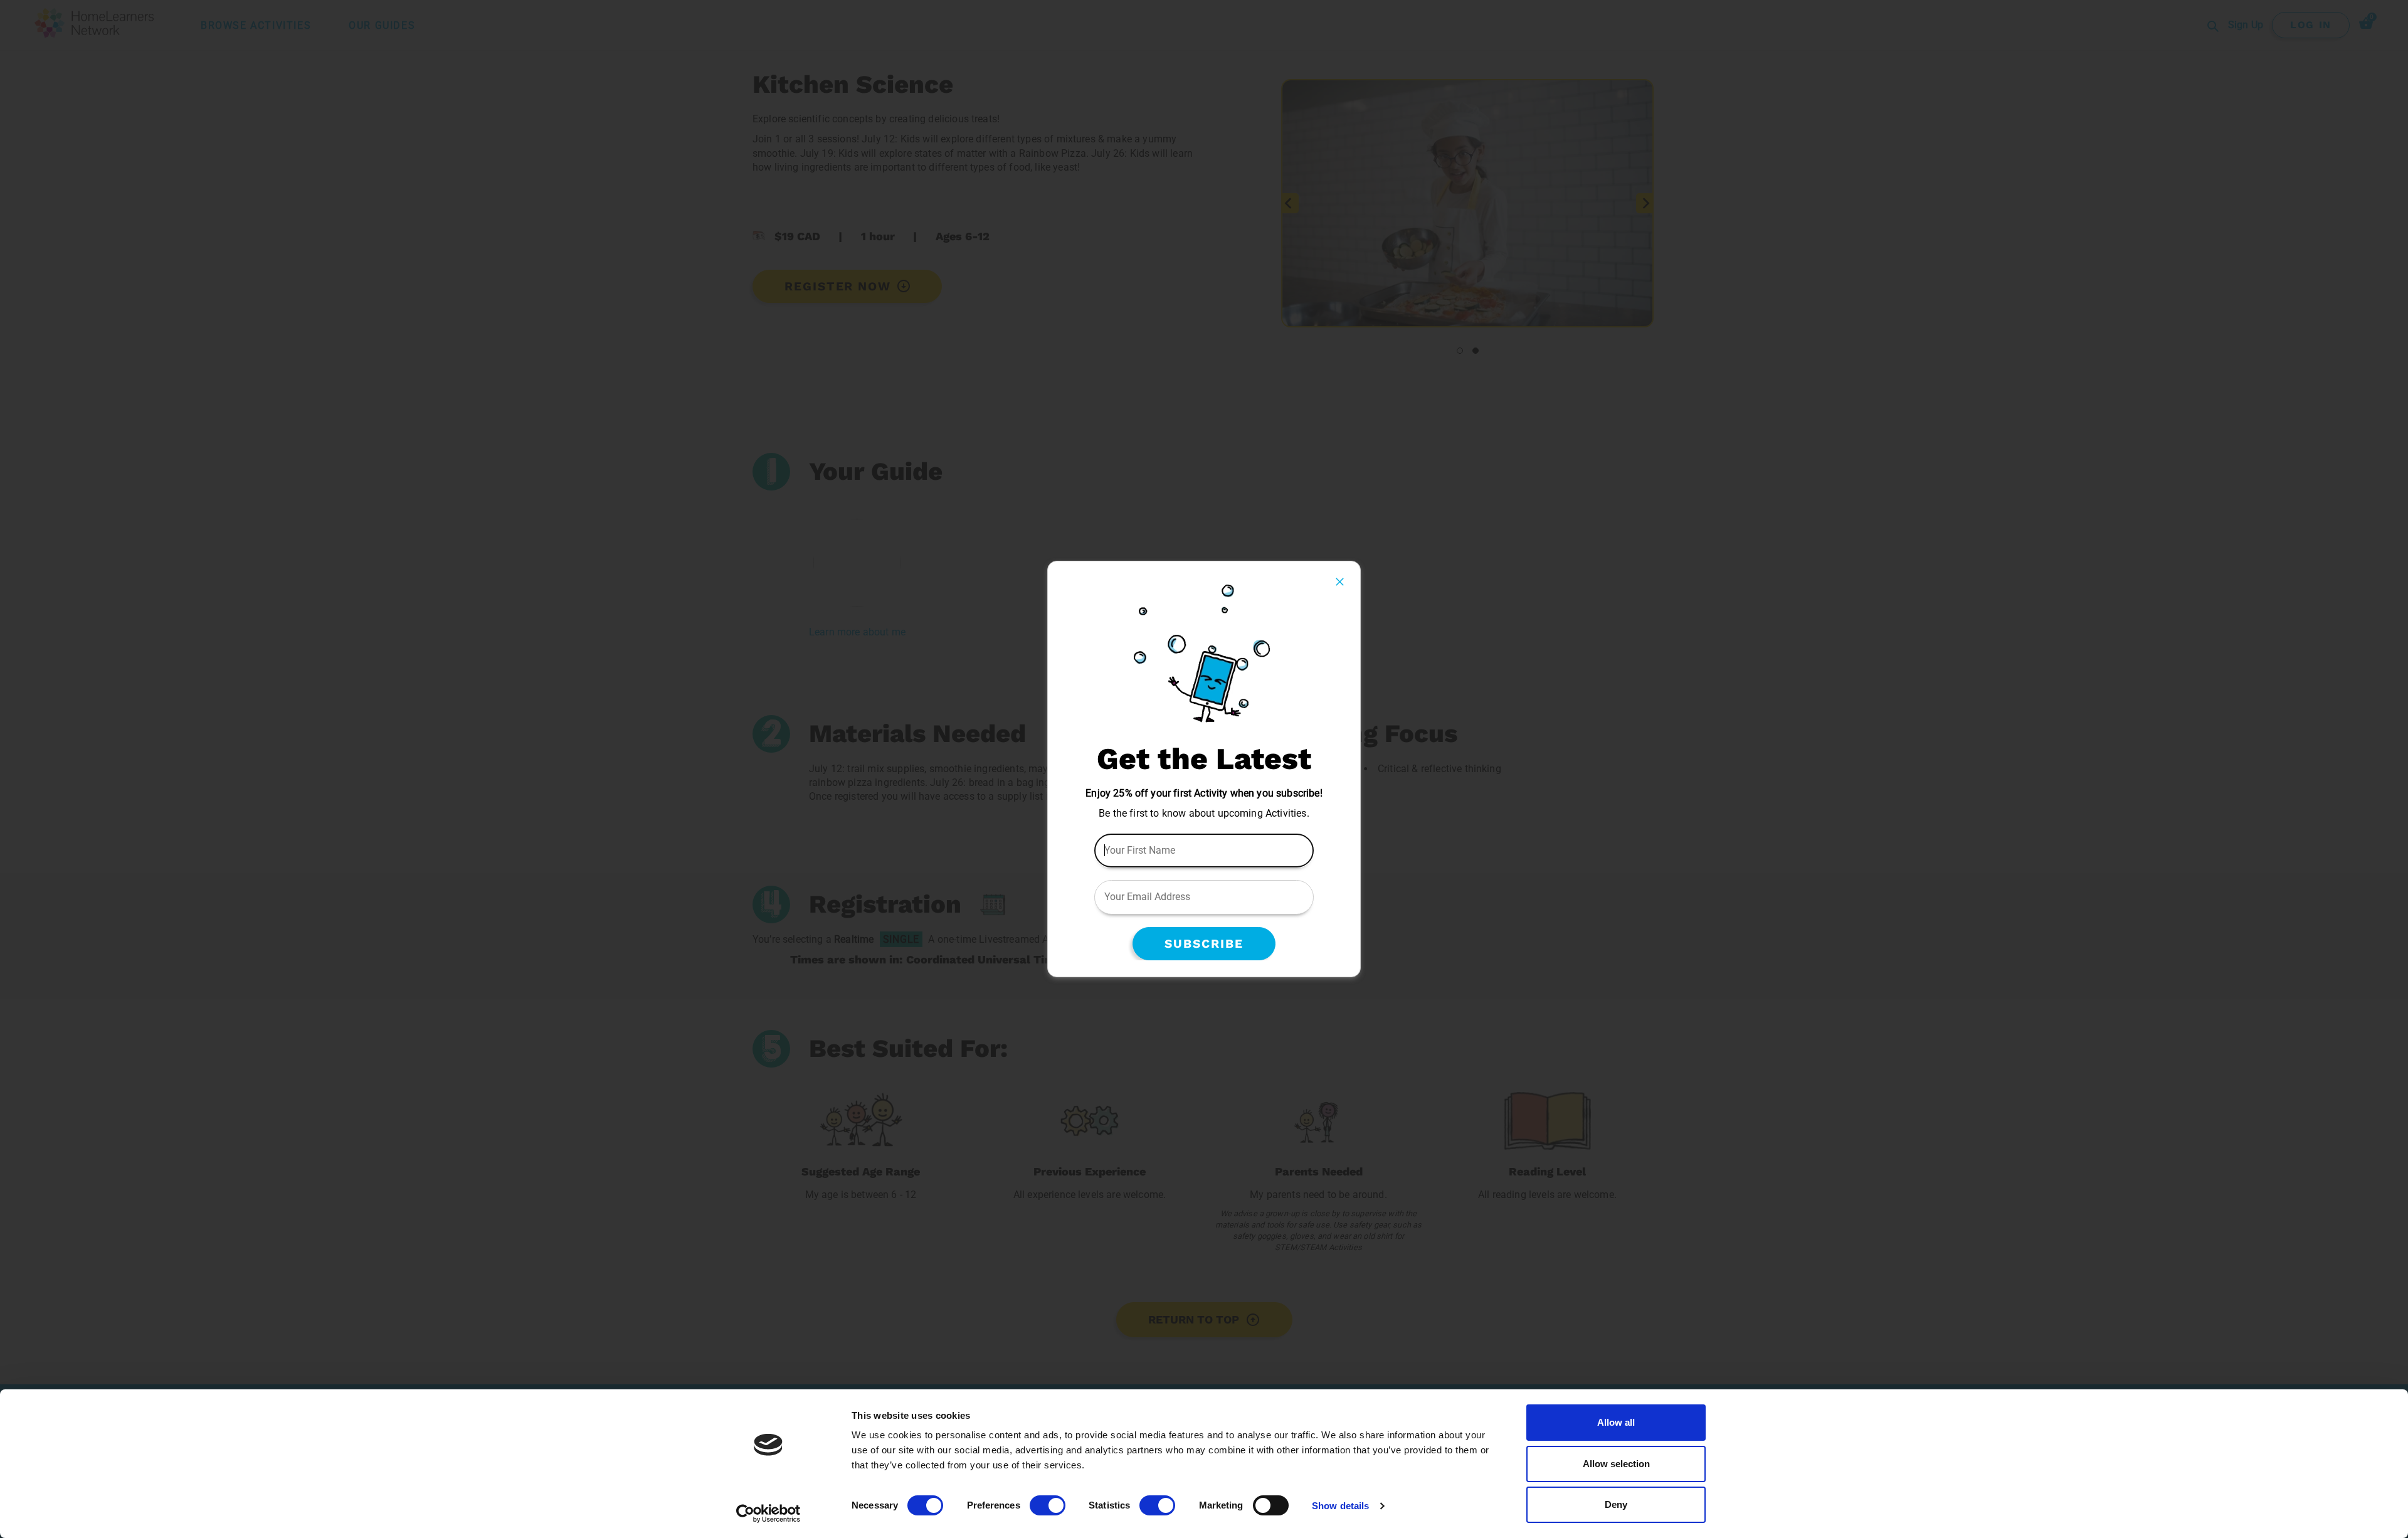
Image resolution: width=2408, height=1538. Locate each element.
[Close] (1340, 582)
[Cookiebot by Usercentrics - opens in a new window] (768, 1514)
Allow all (1616, 1422)
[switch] (1048, 1505)
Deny (1616, 1504)
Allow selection (1616, 1464)
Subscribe (1204, 944)
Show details (1340, 1506)
